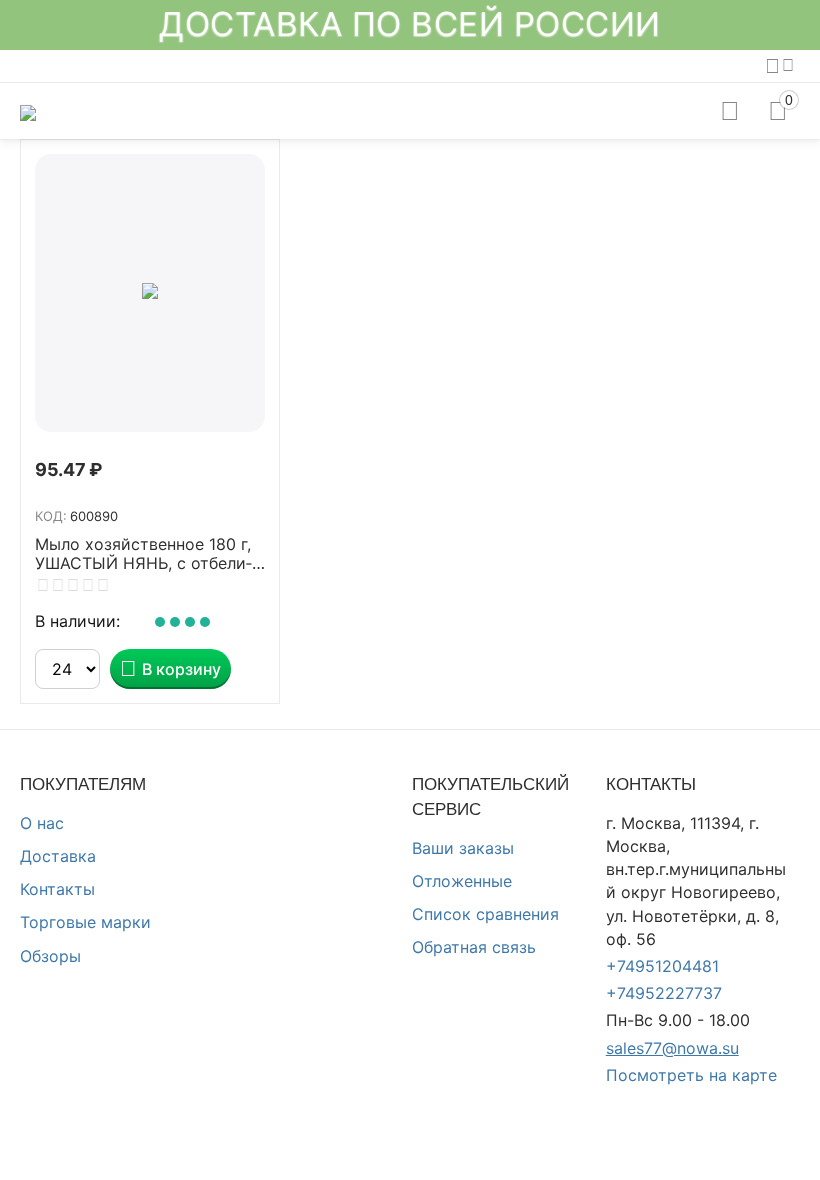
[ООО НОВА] (28, 111)
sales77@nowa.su (672, 1048)
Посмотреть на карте (691, 1075)
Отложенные (462, 881)
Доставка (58, 856)
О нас (42, 823)
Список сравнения (485, 914)
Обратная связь (474, 947)
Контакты (57, 889)
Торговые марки (85, 922)
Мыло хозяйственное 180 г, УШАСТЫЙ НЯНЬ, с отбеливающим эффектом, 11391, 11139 (143, 554)
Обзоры (50, 956)
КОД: (51, 516)
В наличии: (77, 621)
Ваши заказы (463, 848)
